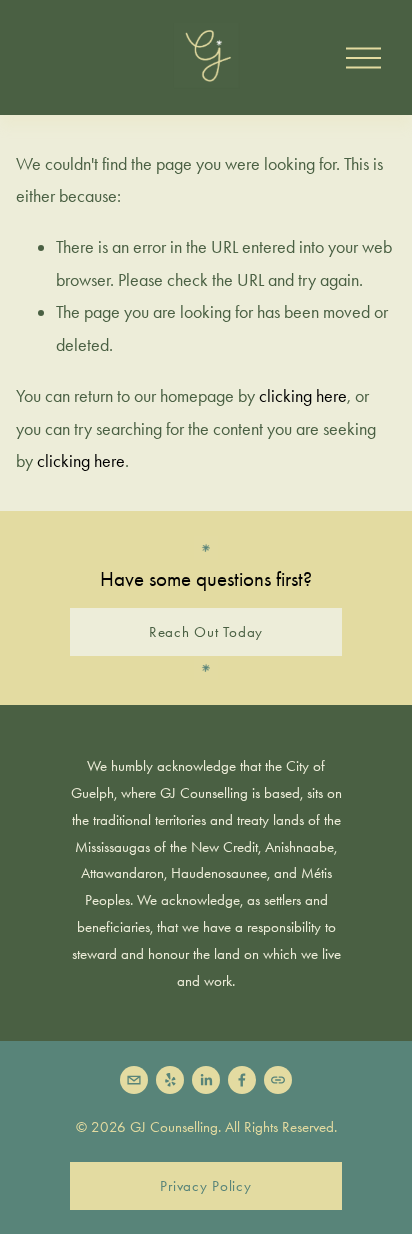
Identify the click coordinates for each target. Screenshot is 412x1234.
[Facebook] (242, 1080)
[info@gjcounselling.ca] (134, 1080)
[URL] (278, 1080)
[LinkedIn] (206, 1080)
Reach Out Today (206, 632)
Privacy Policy (205, 1186)
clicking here (303, 396)
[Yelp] (170, 1080)
